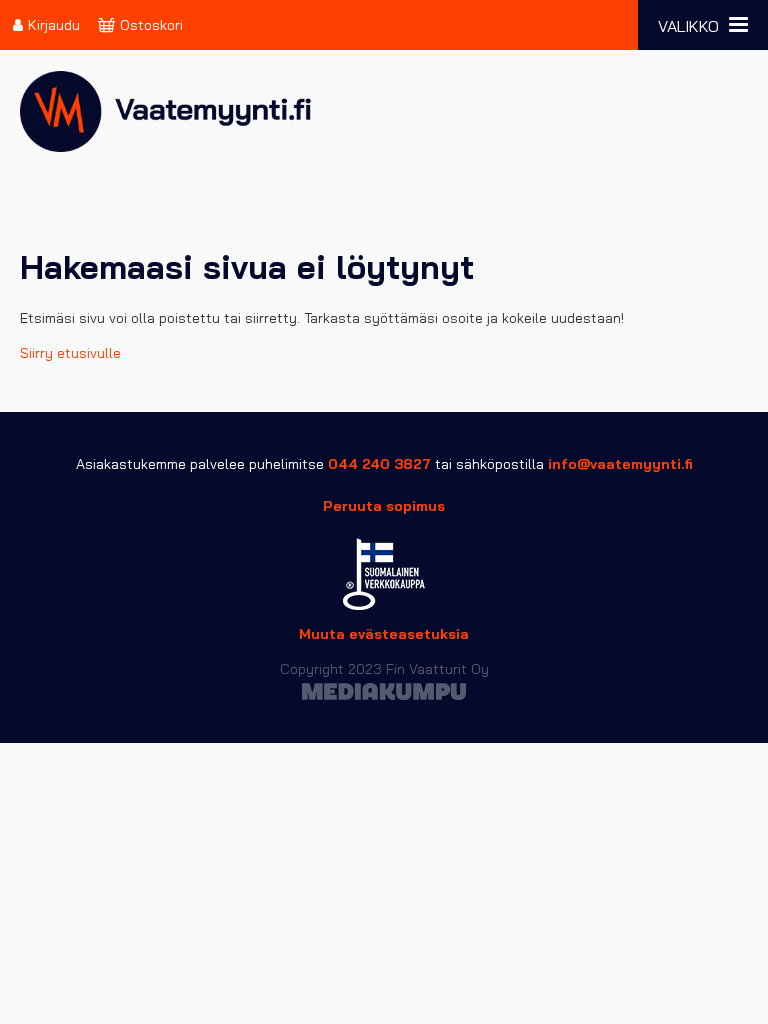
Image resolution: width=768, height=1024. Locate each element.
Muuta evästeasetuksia (384, 634)
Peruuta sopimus (384, 506)
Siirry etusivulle (70, 353)
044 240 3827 (379, 464)
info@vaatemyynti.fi (620, 464)
